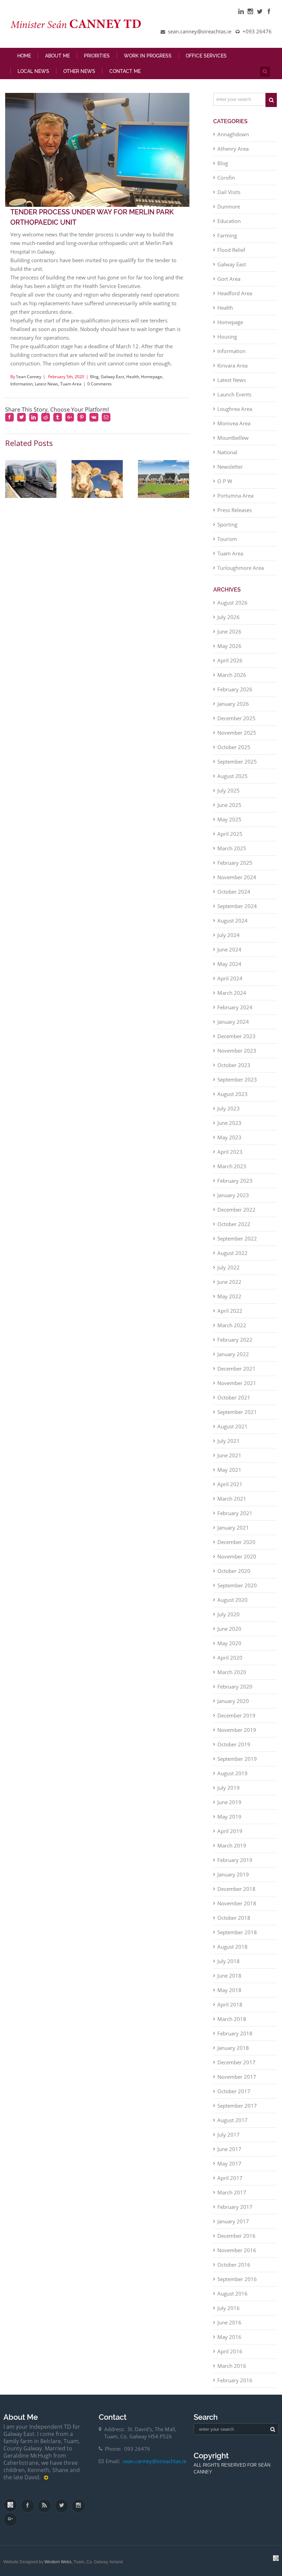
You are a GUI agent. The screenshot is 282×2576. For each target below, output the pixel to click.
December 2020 (236, 1542)
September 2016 (237, 2279)
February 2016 (235, 2380)
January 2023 (233, 1195)
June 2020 (229, 1629)
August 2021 (232, 1426)
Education (229, 221)
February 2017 (235, 2207)
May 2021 (229, 1470)
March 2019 (232, 1845)
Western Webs (58, 2562)
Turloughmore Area (241, 568)
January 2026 (233, 704)
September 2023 (237, 1079)
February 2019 (235, 1860)
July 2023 (229, 1108)
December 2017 (236, 2062)
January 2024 (233, 1022)
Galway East (112, 377)
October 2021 (234, 1397)
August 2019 (232, 1773)
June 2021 (229, 1455)
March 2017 (232, 2192)
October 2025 (234, 747)
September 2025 (237, 762)
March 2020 (232, 1672)
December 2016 (236, 2236)
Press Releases (235, 510)
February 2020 (235, 1686)
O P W (225, 481)
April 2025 (230, 834)
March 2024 (232, 993)
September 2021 (237, 1412)
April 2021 (230, 1484)
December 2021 (236, 1369)
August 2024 (232, 920)
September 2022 (237, 1238)
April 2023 (230, 1152)
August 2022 (232, 1253)
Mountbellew (233, 438)
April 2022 (230, 1311)
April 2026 (230, 660)
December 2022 (236, 1210)
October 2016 (234, 2265)
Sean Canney (29, 377)
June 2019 (229, 1802)
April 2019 (230, 1831)
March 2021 (232, 1499)
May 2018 (229, 1990)
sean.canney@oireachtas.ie (155, 2461)
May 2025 (229, 819)
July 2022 (229, 1267)
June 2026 (229, 631)
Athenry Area (233, 149)
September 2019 (237, 1759)
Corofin (226, 178)
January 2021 (233, 1527)
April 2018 (230, 2004)
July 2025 (229, 790)
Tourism (227, 539)
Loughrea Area (235, 409)
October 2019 (234, 1744)
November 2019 (237, 1730)
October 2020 (234, 1571)
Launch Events (234, 394)
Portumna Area (235, 496)
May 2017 (229, 2163)
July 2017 (229, 2135)
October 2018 (234, 1918)
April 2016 (230, 2351)
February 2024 (235, 1007)
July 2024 (229, 935)
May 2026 (229, 646)
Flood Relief (231, 250)
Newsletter (230, 467)
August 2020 (232, 1600)
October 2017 (234, 2091)
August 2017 (232, 2120)
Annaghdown (233, 134)
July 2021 (229, 1441)
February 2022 (235, 1340)
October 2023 (234, 1065)
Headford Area (235, 293)
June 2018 (229, 1976)
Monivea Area (234, 423)
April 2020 (230, 1658)
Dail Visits (229, 192)
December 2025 (236, 718)
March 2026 (232, 675)
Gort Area (229, 279)
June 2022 (229, 1282)
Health (133, 377)
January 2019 (233, 1874)
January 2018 (233, 2048)
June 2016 (229, 2322)
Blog (94, 377)
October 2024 (234, 892)
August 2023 (232, 1094)
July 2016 (229, 2308)
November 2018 (237, 1903)
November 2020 (237, 1556)
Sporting (227, 524)
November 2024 (237, 877)
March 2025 (232, 848)
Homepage (152, 377)
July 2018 (229, 1961)
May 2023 (229, 1137)
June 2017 (229, 2149)
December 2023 (236, 1036)
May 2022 (229, 1296)
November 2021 (237, 1383)
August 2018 (232, 1947)
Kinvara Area (232, 365)
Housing (227, 337)
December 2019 (236, 1715)
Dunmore (229, 206)
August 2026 (232, 603)
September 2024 (237, 906)
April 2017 (230, 2178)
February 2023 (235, 1181)
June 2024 (229, 949)
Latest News (46, 384)
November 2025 (237, 733)
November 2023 (237, 1051)
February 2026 (235, 689)
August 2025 (232, 776)
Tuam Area (71, 384)
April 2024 (230, 978)
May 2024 (229, 964)
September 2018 (237, 1932)
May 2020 (229, 1643)
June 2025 (229, 805)
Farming (227, 235)
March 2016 (232, 2366)
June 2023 (229, 1123)
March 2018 (232, 2019)
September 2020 (237, 1585)
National (227, 452)
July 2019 (229, 1788)
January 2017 (233, 2221)
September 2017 (237, 2106)
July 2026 (229, 617)
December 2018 (236, 1889)
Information (21, 384)
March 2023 (232, 1166)
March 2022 (232, 1325)
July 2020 (229, 1614)
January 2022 (233, 1354)
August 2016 (232, 2293)
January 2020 (233, 1701)
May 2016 (229, 2337)
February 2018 (235, 2033)
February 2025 (235, 863)
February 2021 (235, 1513)
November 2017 (237, 2077)
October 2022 (234, 1224)
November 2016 (237, 2250)
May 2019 (229, 1817)
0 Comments (100, 384)
